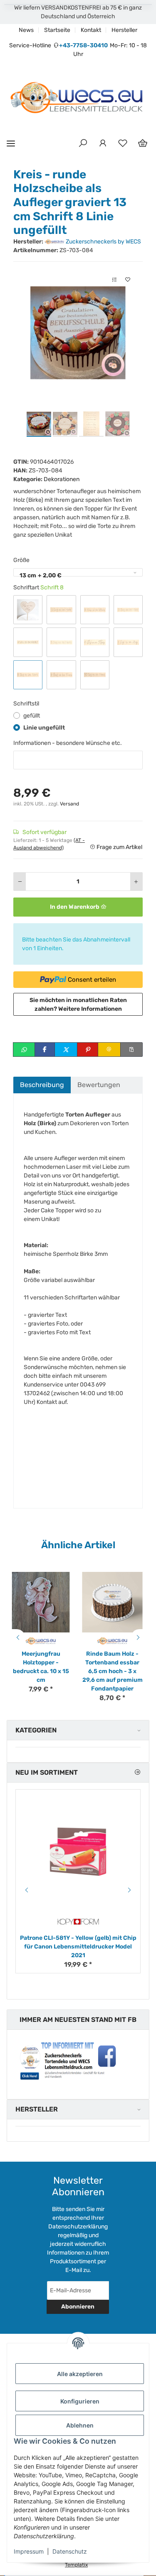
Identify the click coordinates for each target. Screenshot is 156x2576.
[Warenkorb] (143, 144)
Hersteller (124, 30)
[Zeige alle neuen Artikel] (137, 1772)
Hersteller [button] (37, 2109)
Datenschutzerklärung (78, 2227)
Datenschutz (70, 2551)
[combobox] (78, 572)
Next (139, 1637)
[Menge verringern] (20, 882)
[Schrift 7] (128, 642)
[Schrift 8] (28, 675)
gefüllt (32, 716)
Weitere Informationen (90, 1009)
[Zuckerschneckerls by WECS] (41, 1641)
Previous (17, 1637)
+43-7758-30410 (83, 45)
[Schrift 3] (128, 610)
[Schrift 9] (61, 675)
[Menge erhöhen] (136, 882)
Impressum (29, 2551)
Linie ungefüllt (44, 728)
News (26, 30)
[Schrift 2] (95, 610)
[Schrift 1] (61, 610)
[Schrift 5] (61, 642)
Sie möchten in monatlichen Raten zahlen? (78, 1005)
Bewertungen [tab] (99, 1085)
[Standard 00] (28, 610)
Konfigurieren (80, 2401)
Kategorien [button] (36, 1730)
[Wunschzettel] (123, 144)
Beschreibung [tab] (42, 1085)
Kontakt (91, 30)
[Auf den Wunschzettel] (128, 280)
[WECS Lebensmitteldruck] (78, 98)
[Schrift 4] (28, 642)
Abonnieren (78, 2307)
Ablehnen (80, 2425)
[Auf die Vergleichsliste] (114, 280)
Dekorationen (62, 479)
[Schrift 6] (95, 642)
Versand (69, 804)
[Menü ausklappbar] (11, 143)
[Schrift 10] (95, 675)
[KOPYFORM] (78, 1922)
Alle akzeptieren (80, 2374)
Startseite (57, 30)
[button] (83, 144)
